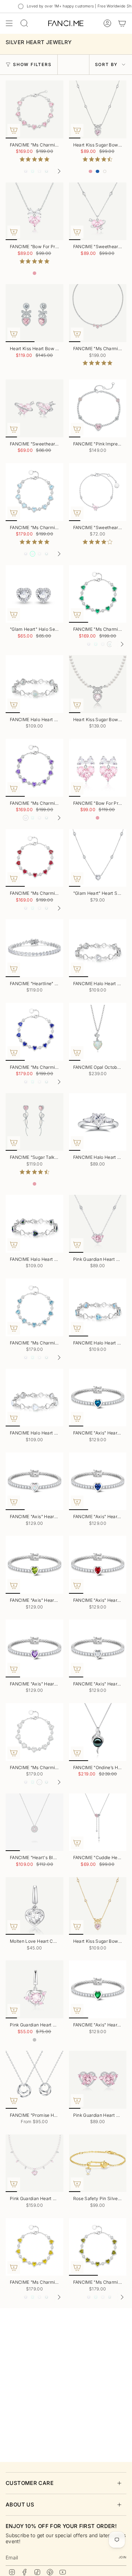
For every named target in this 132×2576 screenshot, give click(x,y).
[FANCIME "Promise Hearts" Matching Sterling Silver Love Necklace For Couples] (34, 2080)
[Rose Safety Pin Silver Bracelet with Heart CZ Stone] (98, 2163)
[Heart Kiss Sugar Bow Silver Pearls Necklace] (98, 684)
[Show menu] (9, 23)
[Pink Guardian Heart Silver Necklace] (98, 1224)
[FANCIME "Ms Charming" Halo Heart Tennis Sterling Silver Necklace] (98, 313)
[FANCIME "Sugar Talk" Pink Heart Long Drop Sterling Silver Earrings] (34, 1122)
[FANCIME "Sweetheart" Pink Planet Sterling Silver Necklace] (98, 211)
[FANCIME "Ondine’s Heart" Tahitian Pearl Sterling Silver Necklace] (98, 1732)
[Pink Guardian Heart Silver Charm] (34, 1989)
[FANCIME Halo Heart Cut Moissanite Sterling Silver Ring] (98, 1122)
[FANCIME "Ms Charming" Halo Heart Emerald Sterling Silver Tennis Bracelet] (98, 594)
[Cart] (122, 23)
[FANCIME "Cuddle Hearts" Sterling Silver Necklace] (98, 1822)
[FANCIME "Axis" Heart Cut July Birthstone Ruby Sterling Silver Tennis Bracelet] (98, 1565)
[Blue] (98, 172)
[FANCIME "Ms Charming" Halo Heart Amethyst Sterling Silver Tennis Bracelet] (34, 768)
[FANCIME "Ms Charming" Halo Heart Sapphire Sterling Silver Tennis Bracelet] (34, 1032)
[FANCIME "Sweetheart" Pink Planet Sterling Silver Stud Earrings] (34, 408)
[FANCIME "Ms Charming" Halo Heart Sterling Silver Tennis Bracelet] (34, 109)
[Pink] (90, 172)
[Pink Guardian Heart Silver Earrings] (98, 2080)
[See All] (62, 171)
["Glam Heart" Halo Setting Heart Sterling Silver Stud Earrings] (34, 594)
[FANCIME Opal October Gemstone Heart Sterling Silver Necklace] (98, 1032)
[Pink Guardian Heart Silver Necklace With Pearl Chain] (34, 2163)
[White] (105, 172)
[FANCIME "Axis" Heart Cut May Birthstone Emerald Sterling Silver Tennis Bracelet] (98, 1989)
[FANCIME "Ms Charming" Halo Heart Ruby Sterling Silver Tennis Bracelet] (34, 858)
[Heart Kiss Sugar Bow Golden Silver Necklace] (98, 1906)
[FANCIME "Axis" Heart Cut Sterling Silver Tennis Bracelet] (98, 1648)
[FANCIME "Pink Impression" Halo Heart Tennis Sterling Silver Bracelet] (98, 408)
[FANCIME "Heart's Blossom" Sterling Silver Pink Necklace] (34, 1822)
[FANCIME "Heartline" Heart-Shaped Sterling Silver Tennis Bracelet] (34, 948)
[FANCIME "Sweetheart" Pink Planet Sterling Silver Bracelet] (98, 492)
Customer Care (30, 2483)
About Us (20, 2505)
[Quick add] (14, 130)
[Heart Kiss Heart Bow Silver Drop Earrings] (34, 313)
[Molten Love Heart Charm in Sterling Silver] (34, 1906)
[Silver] (34, 2040)
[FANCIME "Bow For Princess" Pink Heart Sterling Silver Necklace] (34, 211)
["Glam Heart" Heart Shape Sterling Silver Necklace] (98, 858)
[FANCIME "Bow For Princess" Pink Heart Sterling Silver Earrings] (98, 768)
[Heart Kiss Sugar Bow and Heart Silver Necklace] (98, 109)
